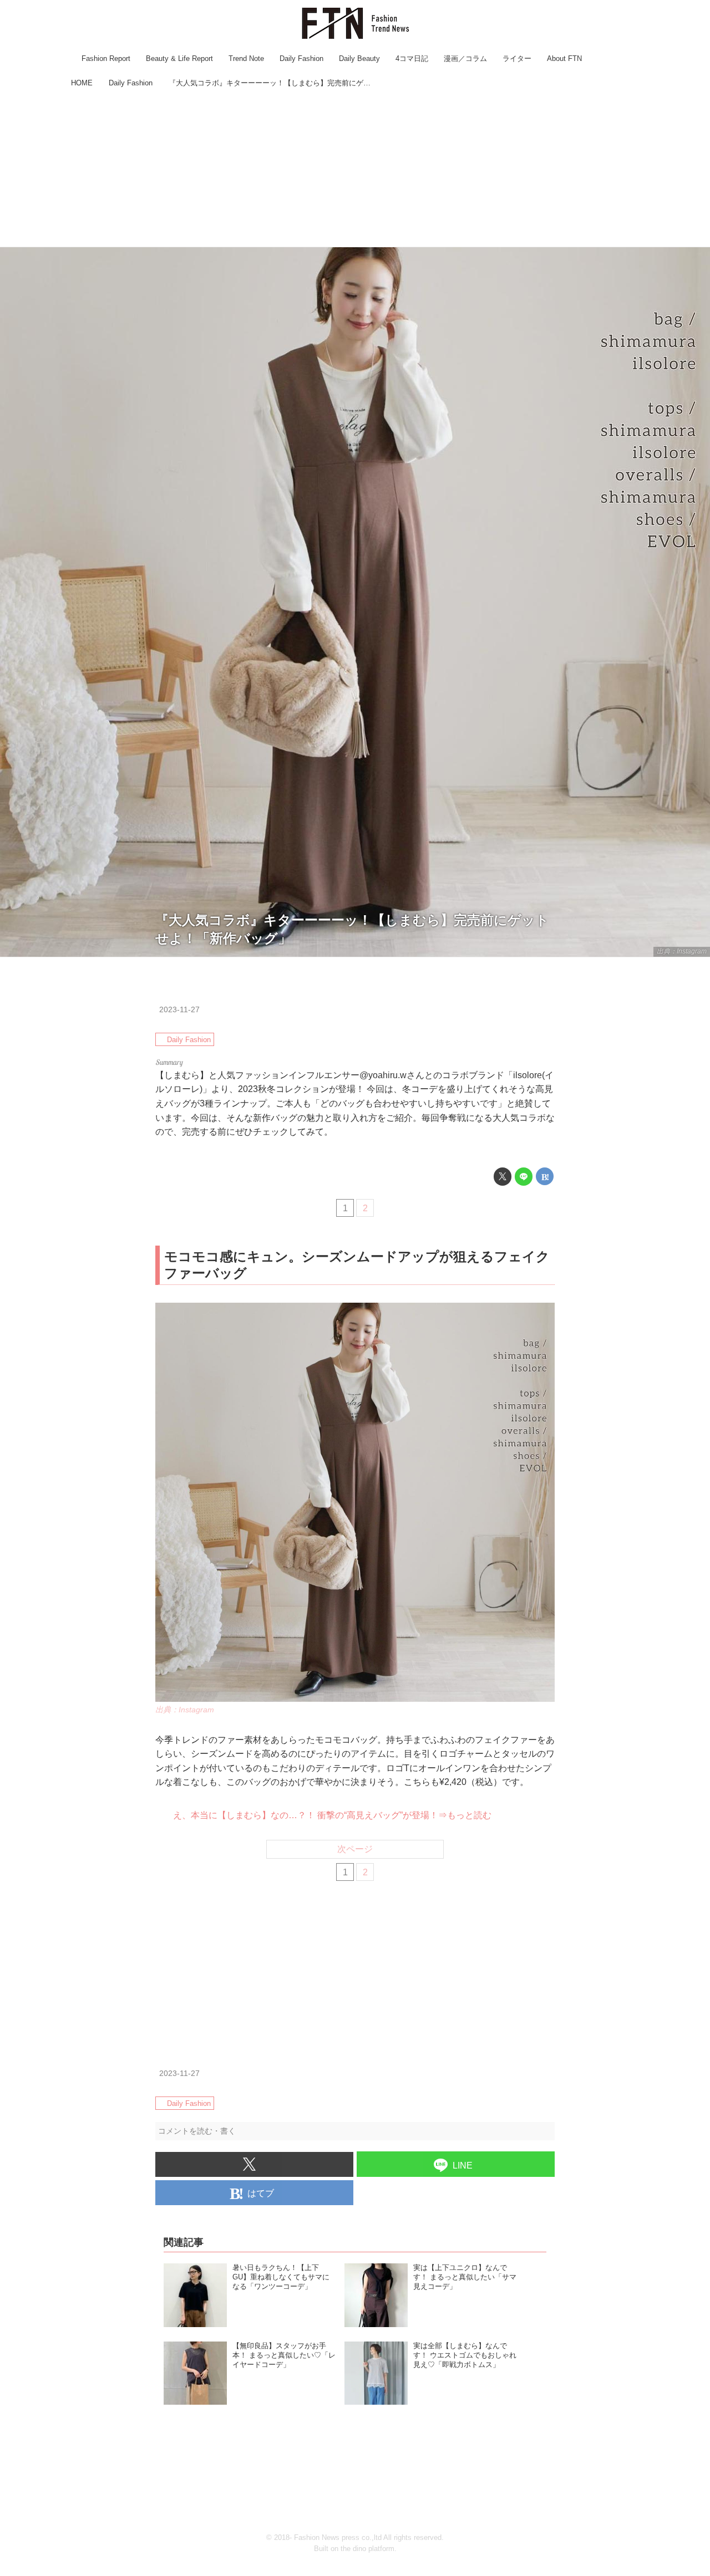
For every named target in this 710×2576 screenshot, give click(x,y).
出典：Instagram (682, 951)
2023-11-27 (179, 1009)
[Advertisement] (355, 169)
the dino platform (367, 2549)
